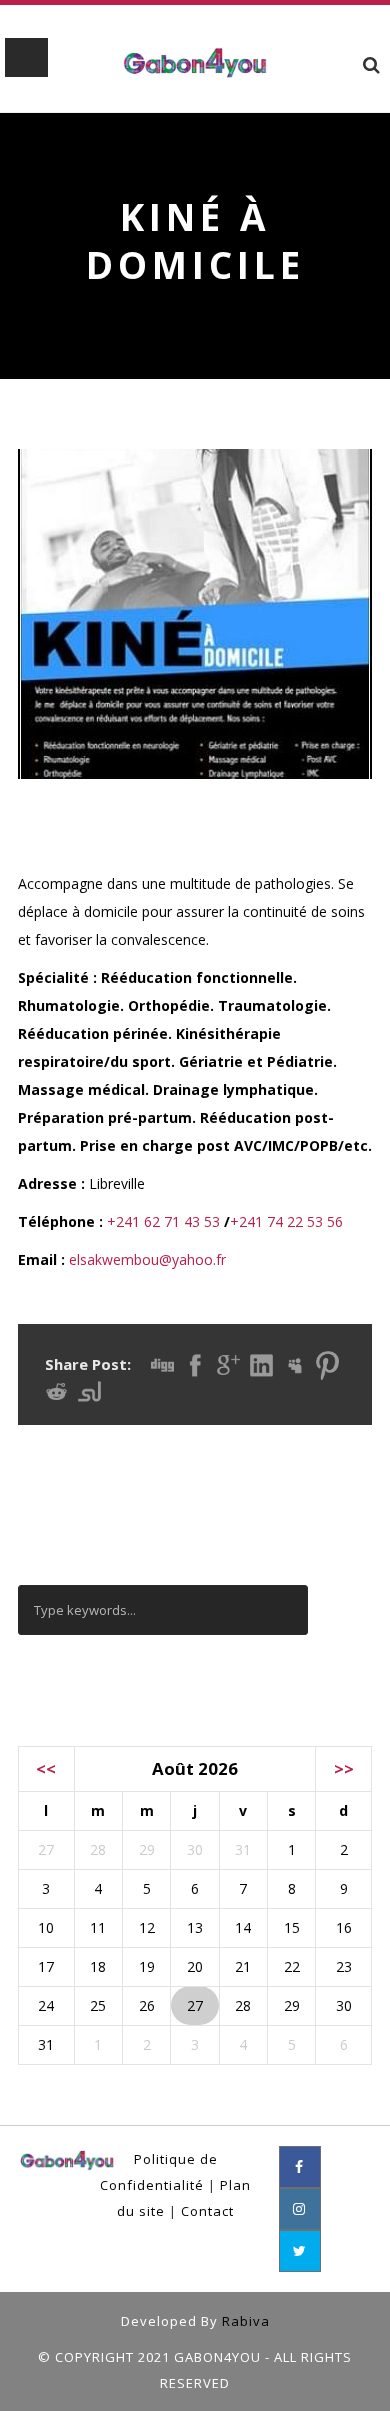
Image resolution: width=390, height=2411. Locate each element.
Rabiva (246, 2321)
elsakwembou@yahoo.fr (147, 1259)
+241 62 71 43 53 (163, 1221)
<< (46, 1768)
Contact (207, 2211)
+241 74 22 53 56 (286, 1221)
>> (344, 1768)
